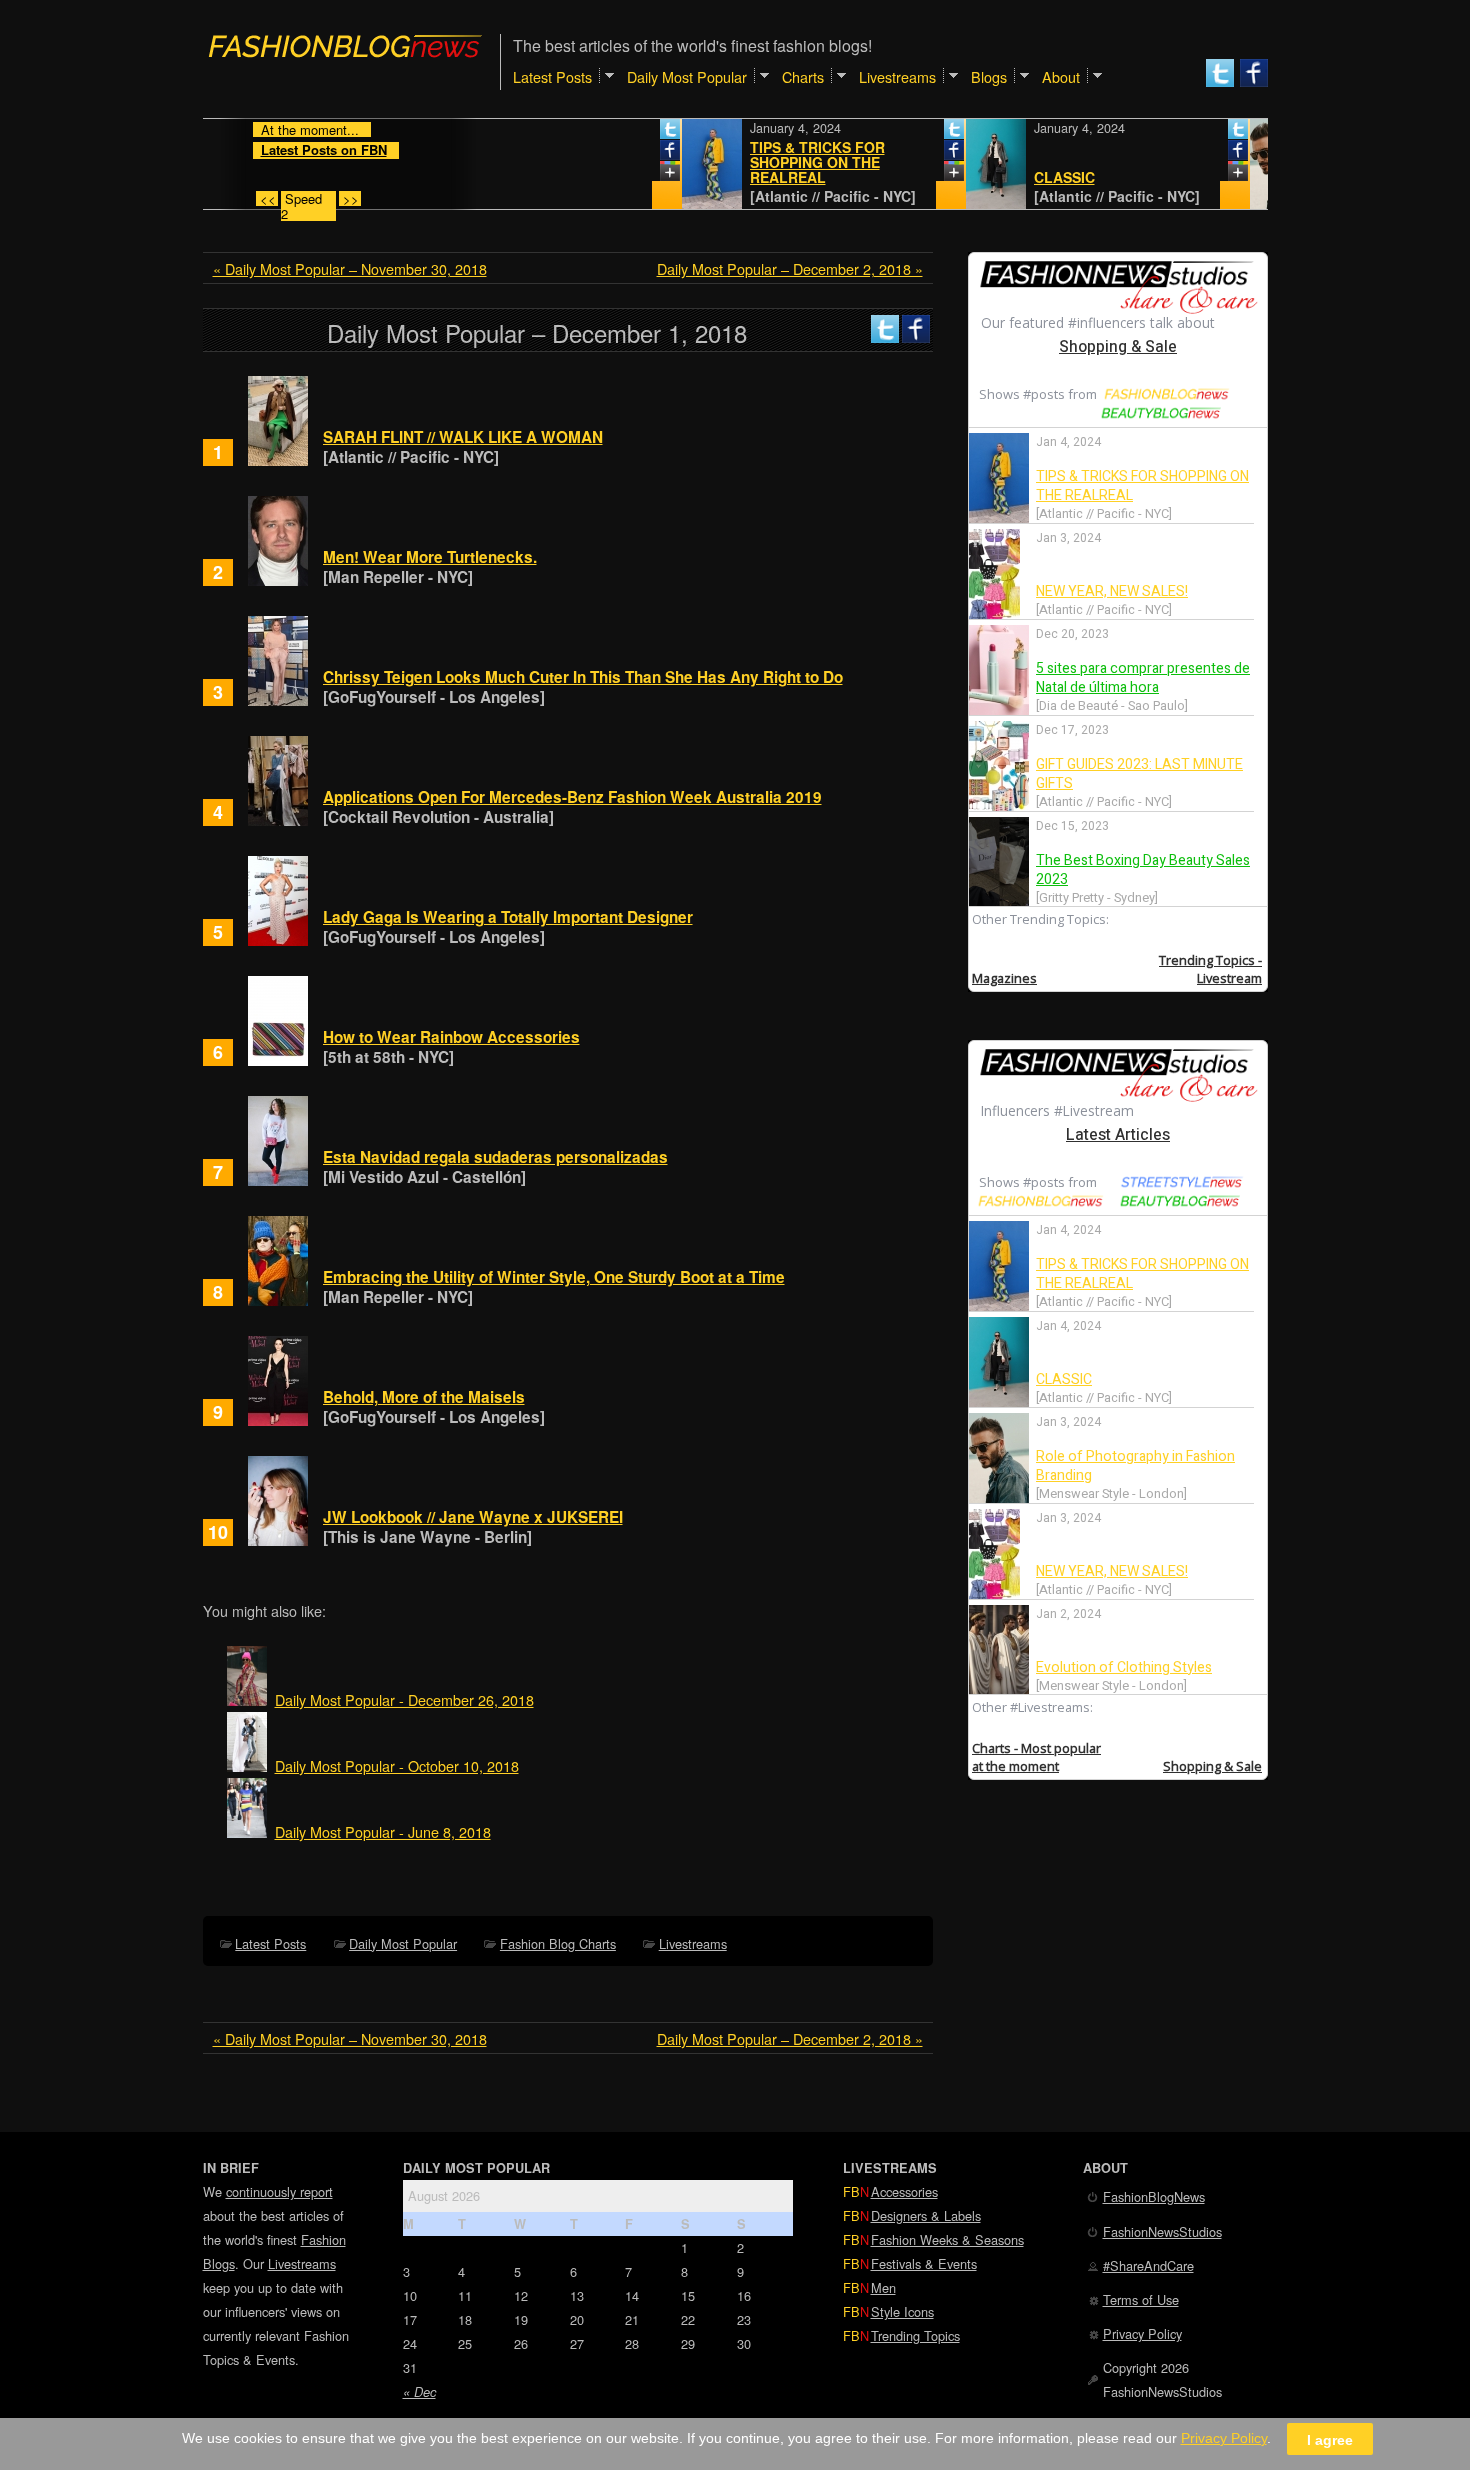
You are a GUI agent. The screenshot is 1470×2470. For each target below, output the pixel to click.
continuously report (279, 2191)
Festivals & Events (924, 2263)
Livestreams (693, 1943)
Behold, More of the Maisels (424, 1397)
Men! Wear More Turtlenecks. (430, 557)
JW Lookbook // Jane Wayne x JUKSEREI (473, 1517)
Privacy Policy (1142, 2333)
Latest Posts (270, 1943)
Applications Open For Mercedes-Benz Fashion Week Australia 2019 (572, 797)
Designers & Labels (926, 2215)
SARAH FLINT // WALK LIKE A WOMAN (463, 437)
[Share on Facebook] (624, 154)
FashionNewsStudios (1162, 2231)
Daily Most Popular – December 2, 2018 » (790, 268)
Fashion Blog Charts (558, 1943)
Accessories (904, 2191)
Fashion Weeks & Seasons (947, 2239)
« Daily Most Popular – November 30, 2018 (350, 268)
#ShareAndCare (1148, 2265)
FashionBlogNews (1154, 2196)
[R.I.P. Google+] (624, 175)
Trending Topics (915, 2335)
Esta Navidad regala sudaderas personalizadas (495, 1157)
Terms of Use (1141, 2299)
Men (883, 2287)
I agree (1330, 2439)
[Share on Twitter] (624, 133)
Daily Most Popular (403, 1943)
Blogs (989, 76)
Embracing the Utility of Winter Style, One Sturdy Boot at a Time (554, 1277)
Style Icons (902, 2311)
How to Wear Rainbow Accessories (451, 1037)
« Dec (419, 2392)
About (1061, 76)
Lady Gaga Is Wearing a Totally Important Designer (508, 917)
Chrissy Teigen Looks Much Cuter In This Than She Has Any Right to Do (583, 677)
